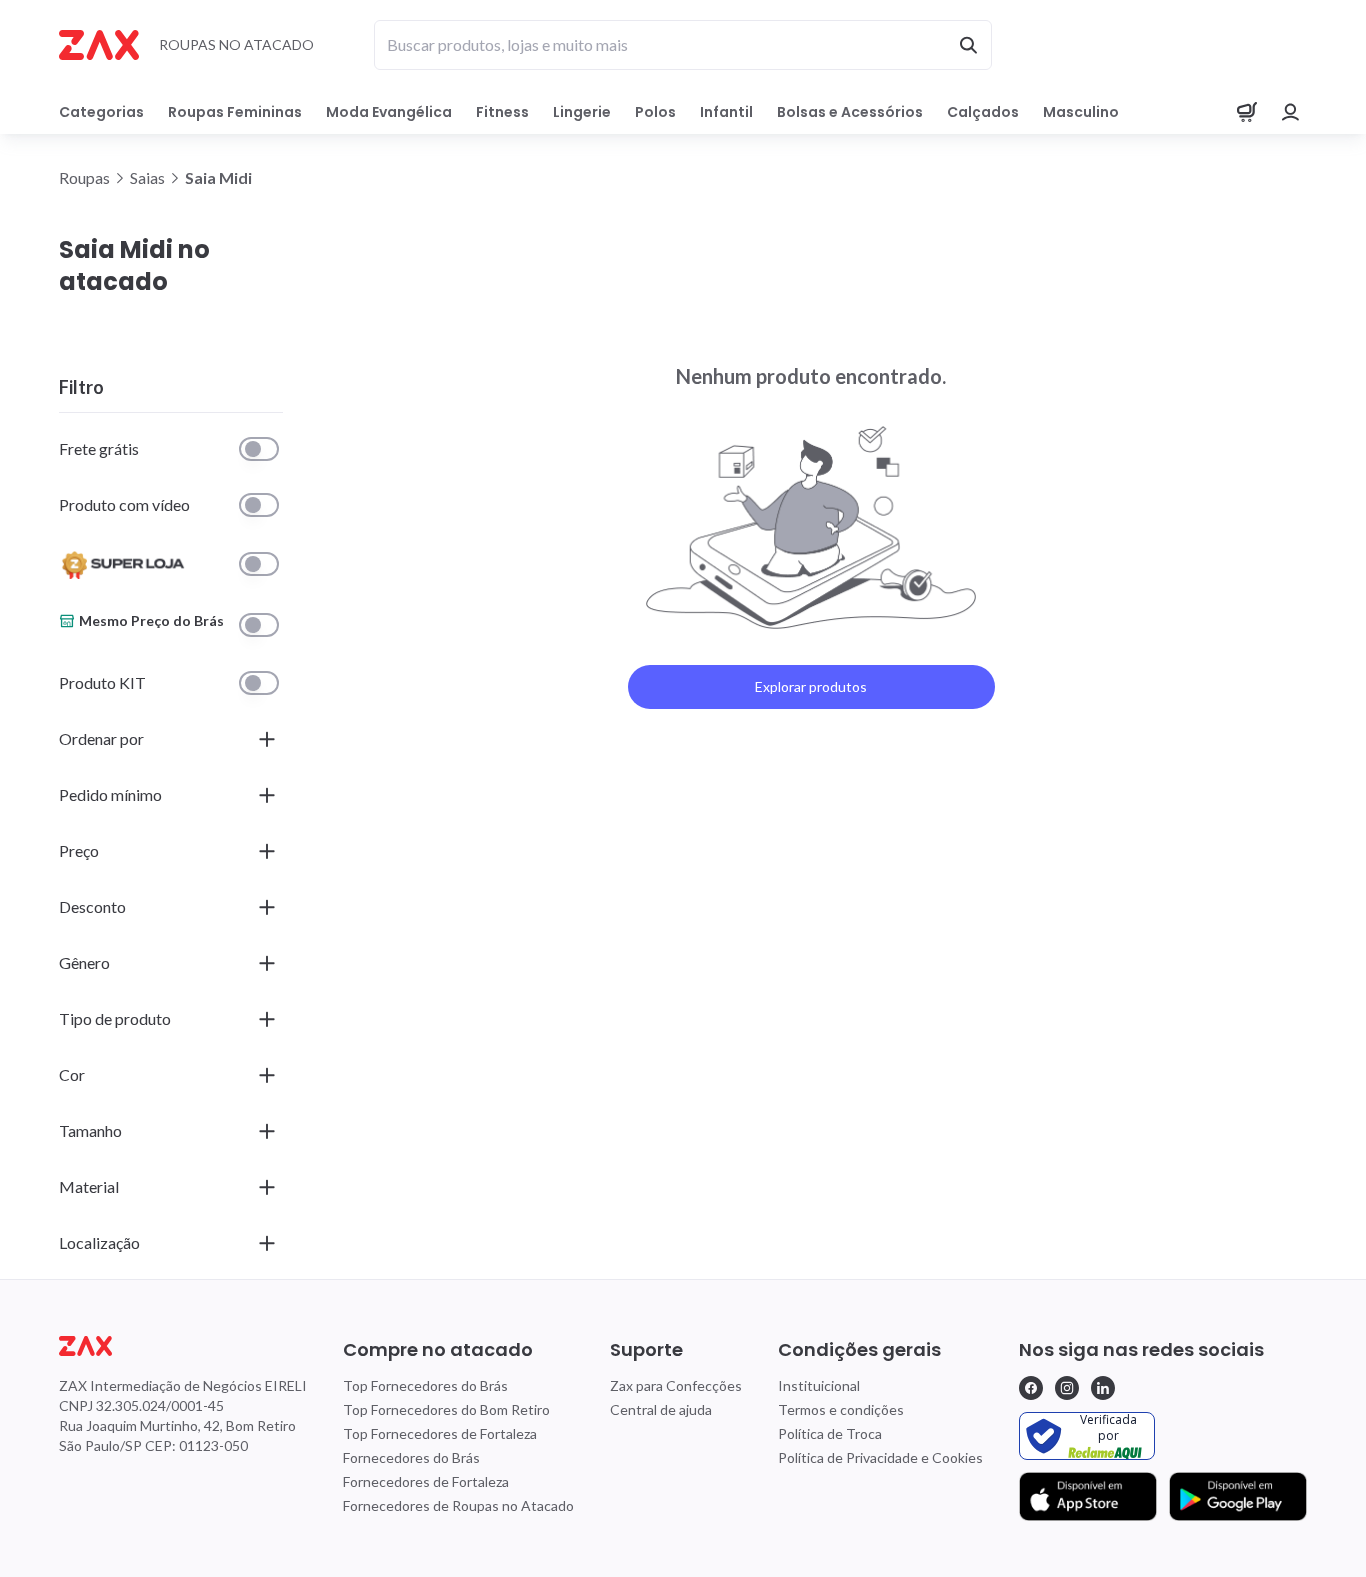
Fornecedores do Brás (411, 1457)
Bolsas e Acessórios (850, 112)
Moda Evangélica (389, 112)
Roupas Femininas (235, 112)
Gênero (84, 962)
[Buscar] (968, 45)
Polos (655, 112)
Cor (72, 1074)
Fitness (502, 112)
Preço (79, 850)
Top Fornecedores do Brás (425, 1385)
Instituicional (819, 1385)
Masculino (1081, 112)
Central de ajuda (661, 1409)
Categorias (101, 112)
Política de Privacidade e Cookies (880, 1457)
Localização (99, 1242)
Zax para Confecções (676, 1385)
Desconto (92, 906)
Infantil (726, 112)
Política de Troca (830, 1433)
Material (89, 1186)
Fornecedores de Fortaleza (426, 1481)
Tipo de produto (115, 1018)
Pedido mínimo (110, 794)
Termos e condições (841, 1409)
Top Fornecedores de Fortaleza (440, 1433)
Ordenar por (101, 738)
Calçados (983, 112)
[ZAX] (99, 45)
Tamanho (90, 1130)
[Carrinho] (1247, 112)
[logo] (183, 1346)
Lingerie (582, 112)
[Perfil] (1291, 112)
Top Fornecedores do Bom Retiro (446, 1409)
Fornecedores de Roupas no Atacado (458, 1505)
